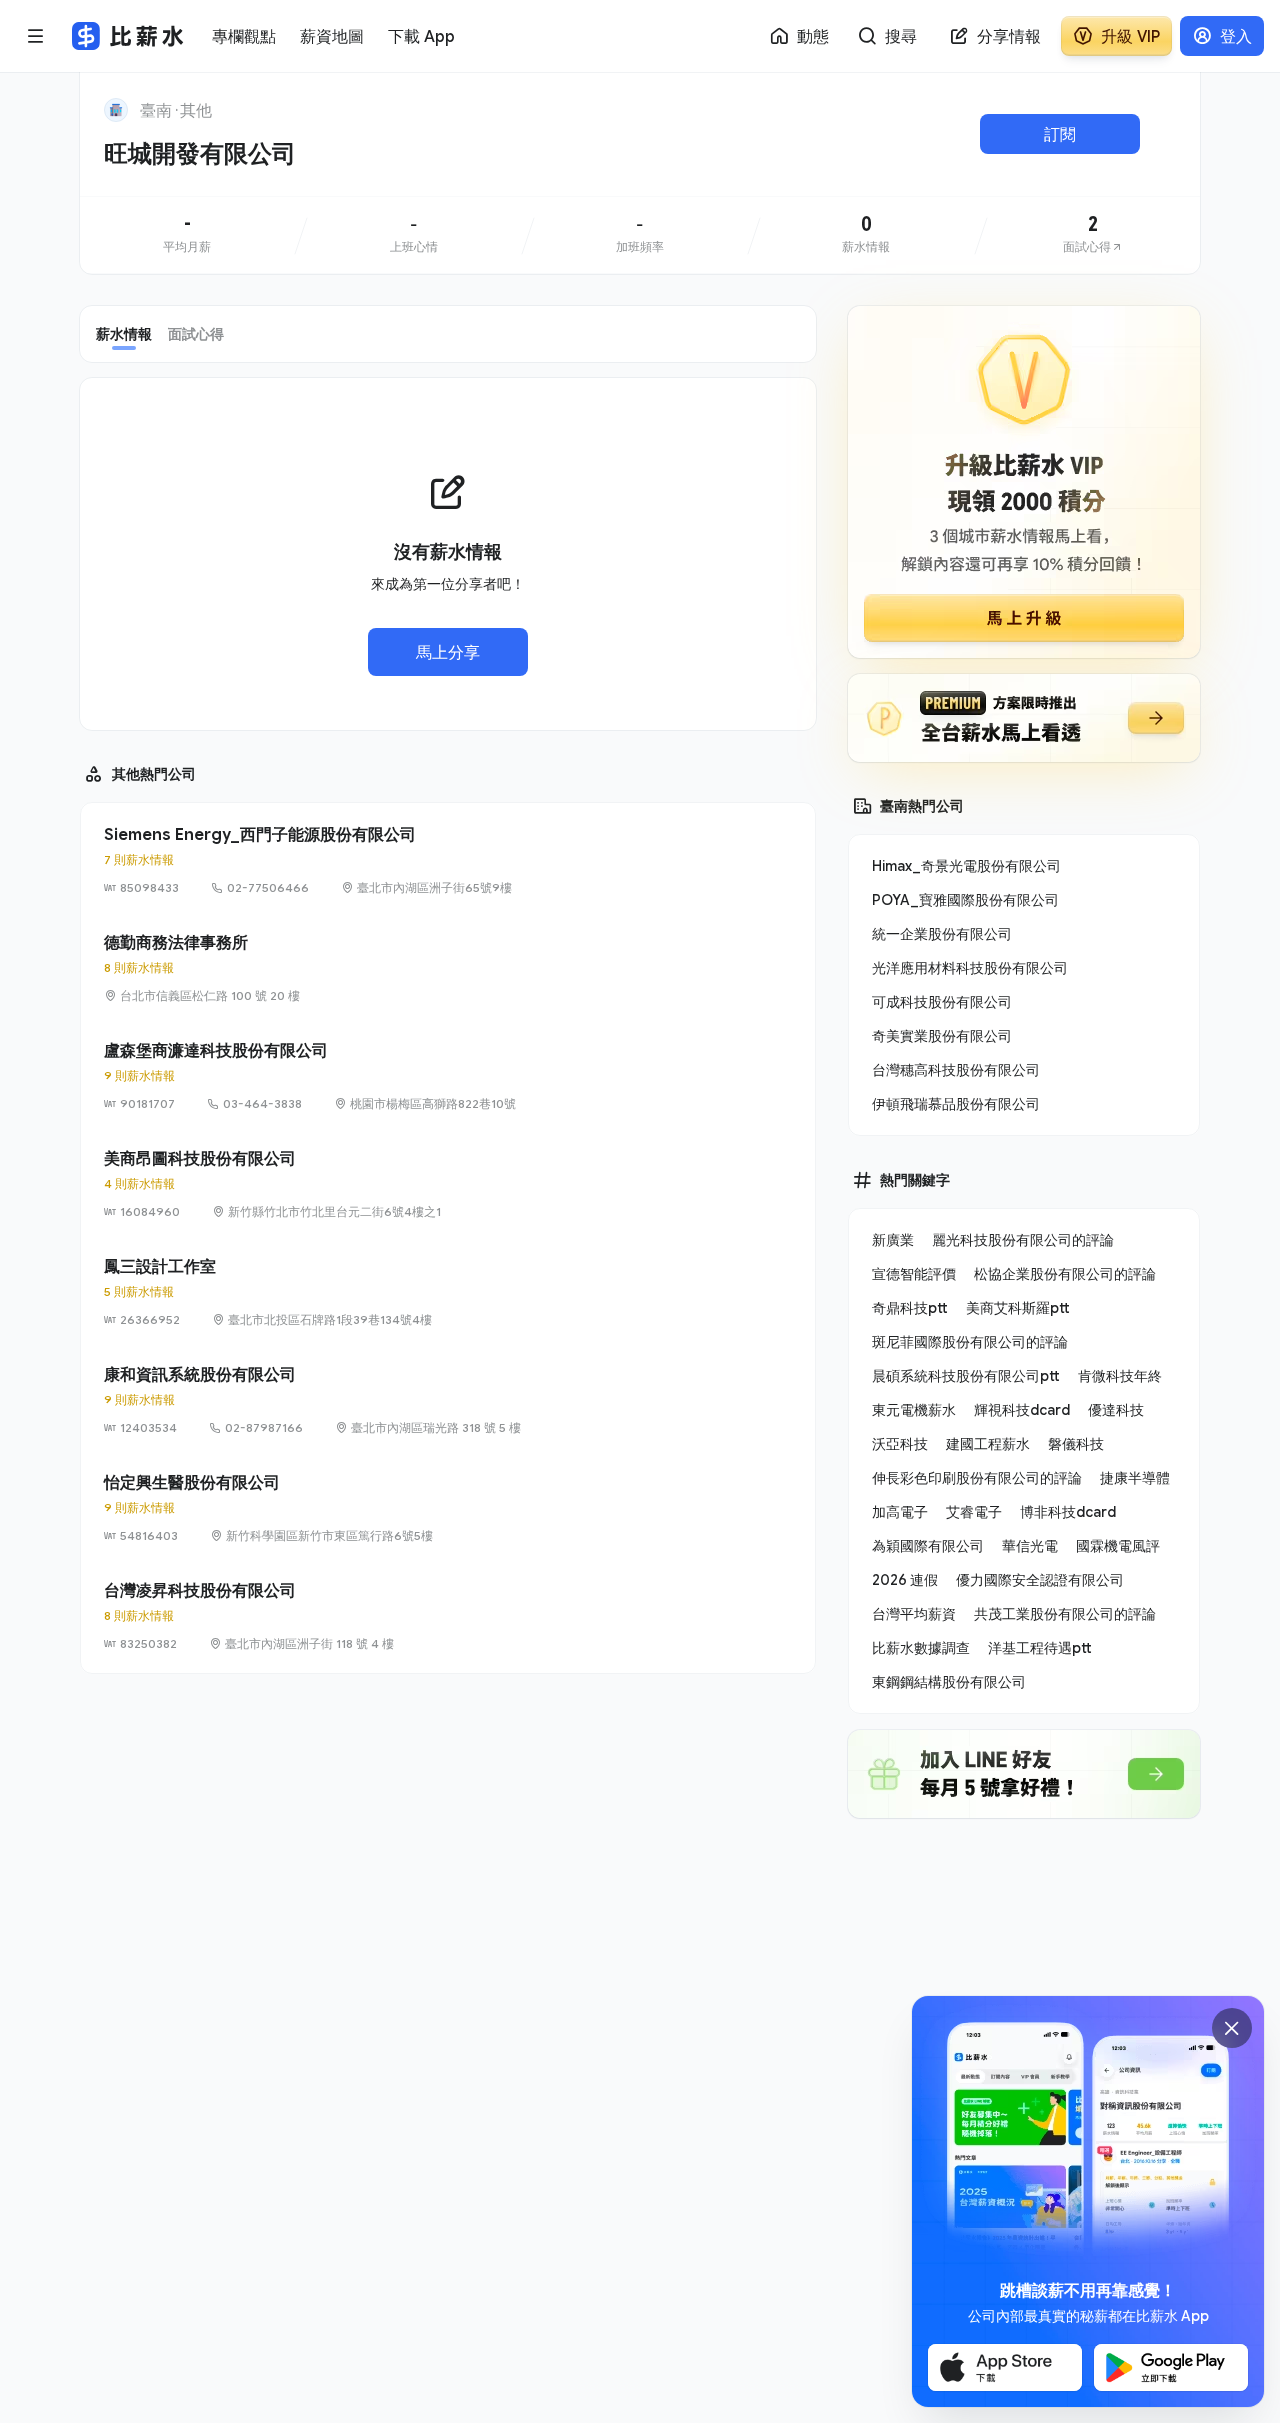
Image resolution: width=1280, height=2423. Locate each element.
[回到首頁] (116, 110)
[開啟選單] (36, 36)
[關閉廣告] (1232, 2028)
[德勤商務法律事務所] (448, 968)
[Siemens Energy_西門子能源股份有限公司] (448, 860)
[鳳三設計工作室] (448, 1292)
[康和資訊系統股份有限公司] (448, 1400)
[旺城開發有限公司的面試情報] (1093, 235)
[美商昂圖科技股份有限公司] (448, 1184)
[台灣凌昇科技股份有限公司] (448, 1616)
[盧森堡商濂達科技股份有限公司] (448, 1076)
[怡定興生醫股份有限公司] (448, 1508)
